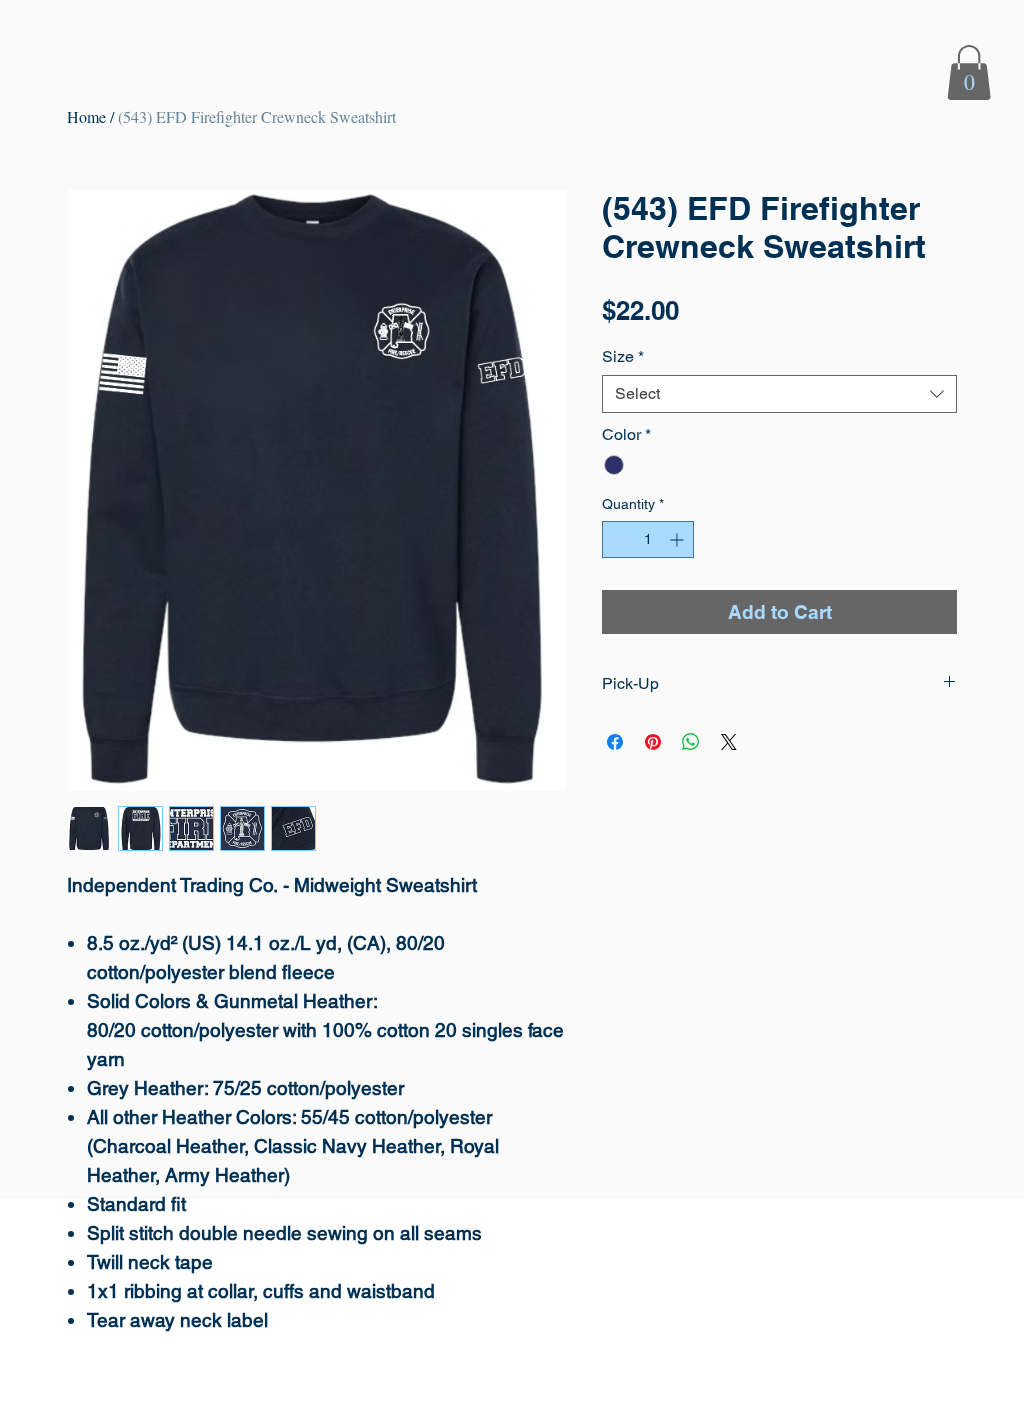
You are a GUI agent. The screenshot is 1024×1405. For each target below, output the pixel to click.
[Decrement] (617, 539)
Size (623, 356)
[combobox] (779, 394)
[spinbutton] (648, 539)
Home (86, 116)
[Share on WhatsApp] (691, 742)
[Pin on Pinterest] (653, 742)
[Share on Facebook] (615, 742)
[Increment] (678, 539)
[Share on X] (729, 742)
